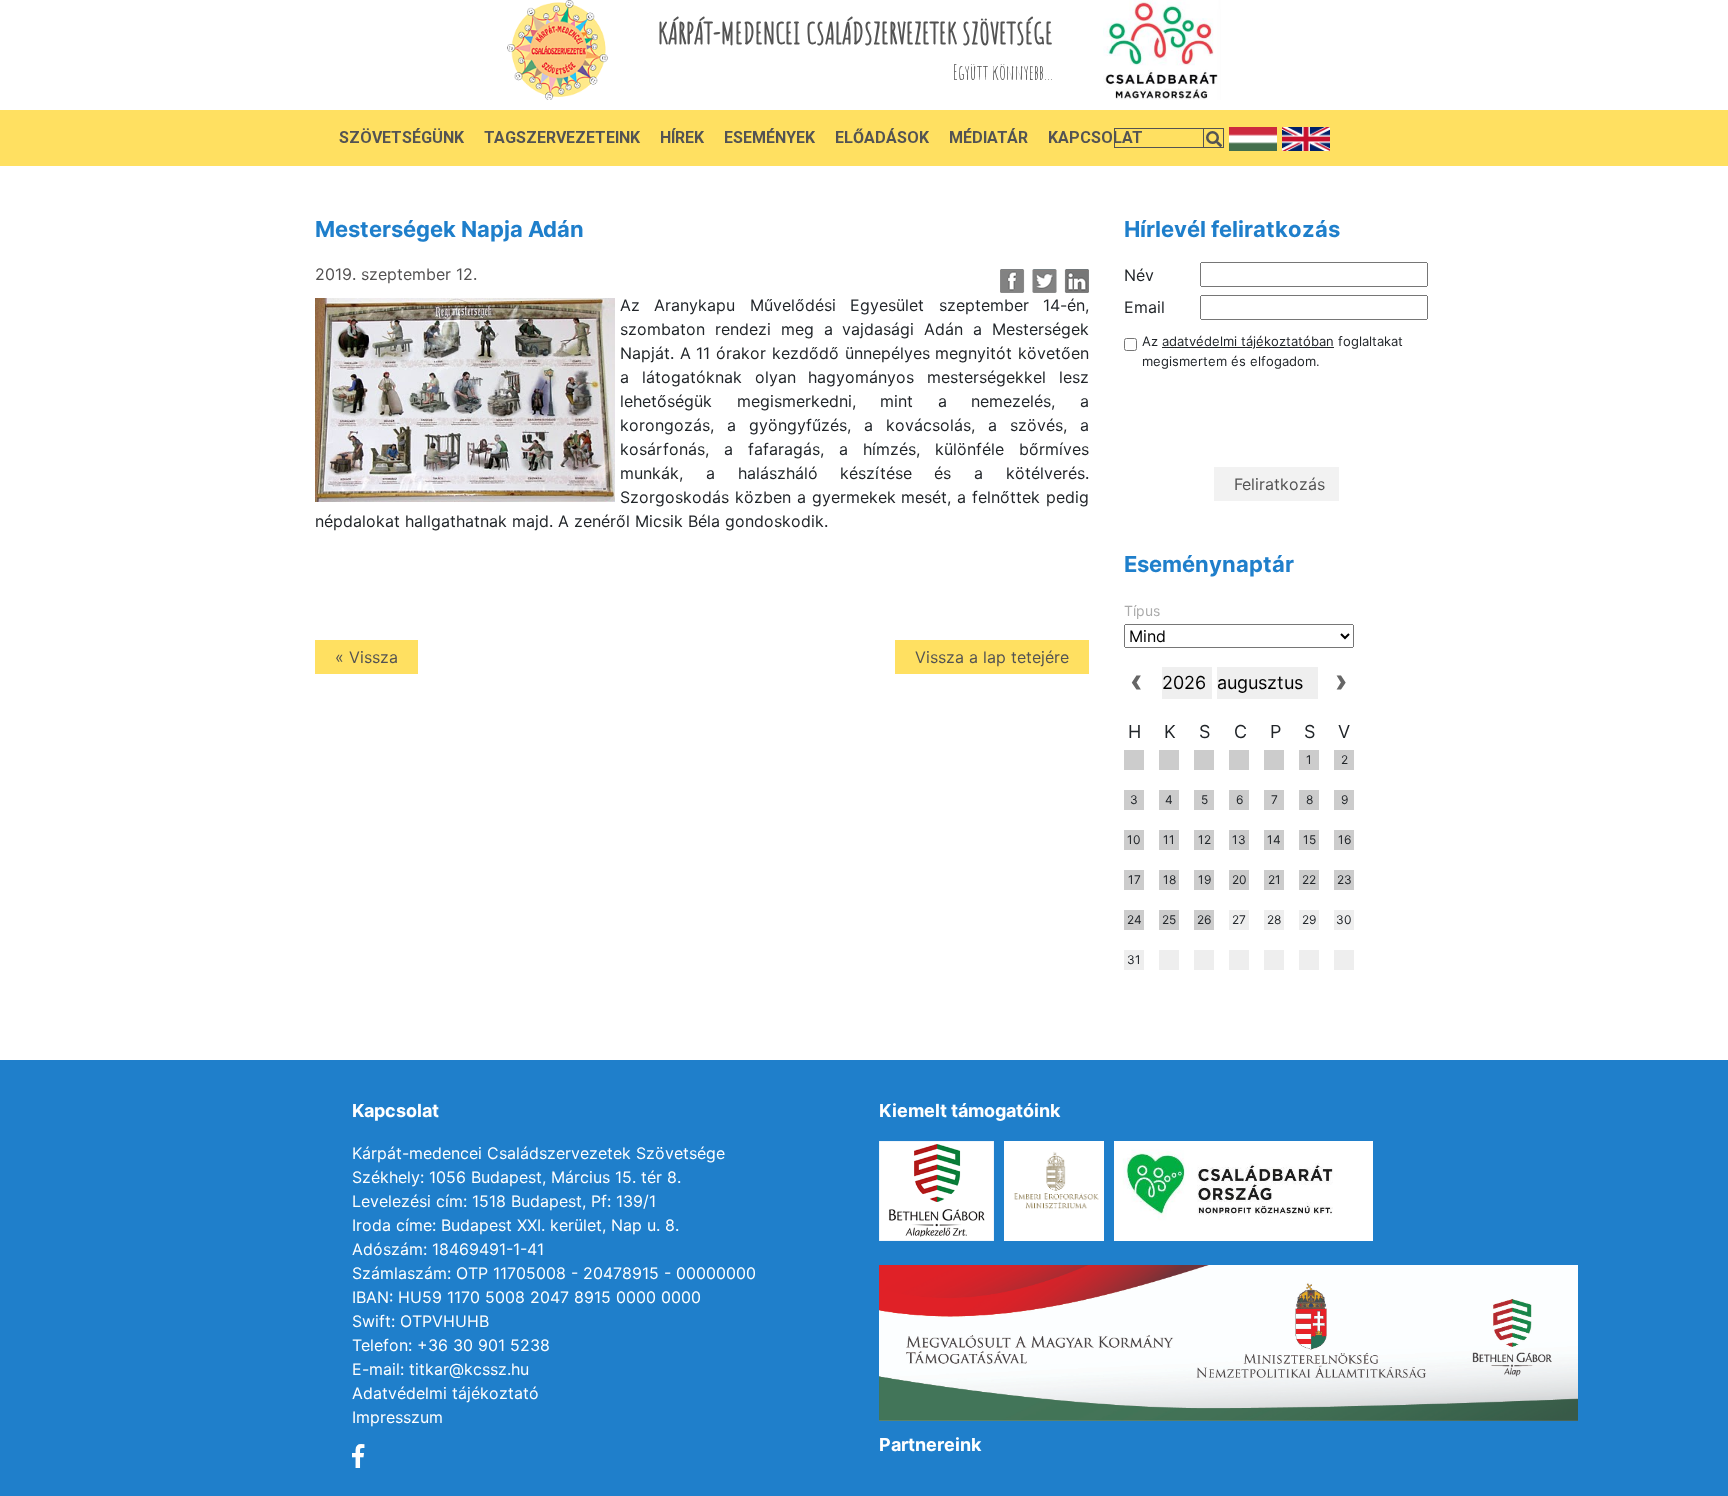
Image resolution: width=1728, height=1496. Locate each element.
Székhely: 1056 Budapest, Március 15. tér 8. (516, 1177)
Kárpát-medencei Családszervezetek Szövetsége (538, 1153)
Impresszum (397, 1417)
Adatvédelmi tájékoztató (445, 1393)
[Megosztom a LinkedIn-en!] (1076, 281)
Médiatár (988, 137)
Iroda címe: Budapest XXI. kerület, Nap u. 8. (515, 1225)
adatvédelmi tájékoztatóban (1248, 341)
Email (1144, 307)
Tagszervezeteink (562, 137)
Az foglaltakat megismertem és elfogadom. (1272, 351)
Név (1139, 275)
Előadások (882, 137)
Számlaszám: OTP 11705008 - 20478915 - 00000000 (554, 1273)
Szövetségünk (401, 137)
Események (769, 137)
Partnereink (930, 1444)
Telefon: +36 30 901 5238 (451, 1345)
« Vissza (366, 657)
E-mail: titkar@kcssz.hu (440, 1369)
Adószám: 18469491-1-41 (448, 1249)
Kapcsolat (1095, 137)
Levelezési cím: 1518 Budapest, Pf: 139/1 (504, 1201)
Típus (1142, 610)
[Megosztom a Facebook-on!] (1012, 281)
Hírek (682, 137)
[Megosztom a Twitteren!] (1044, 281)
